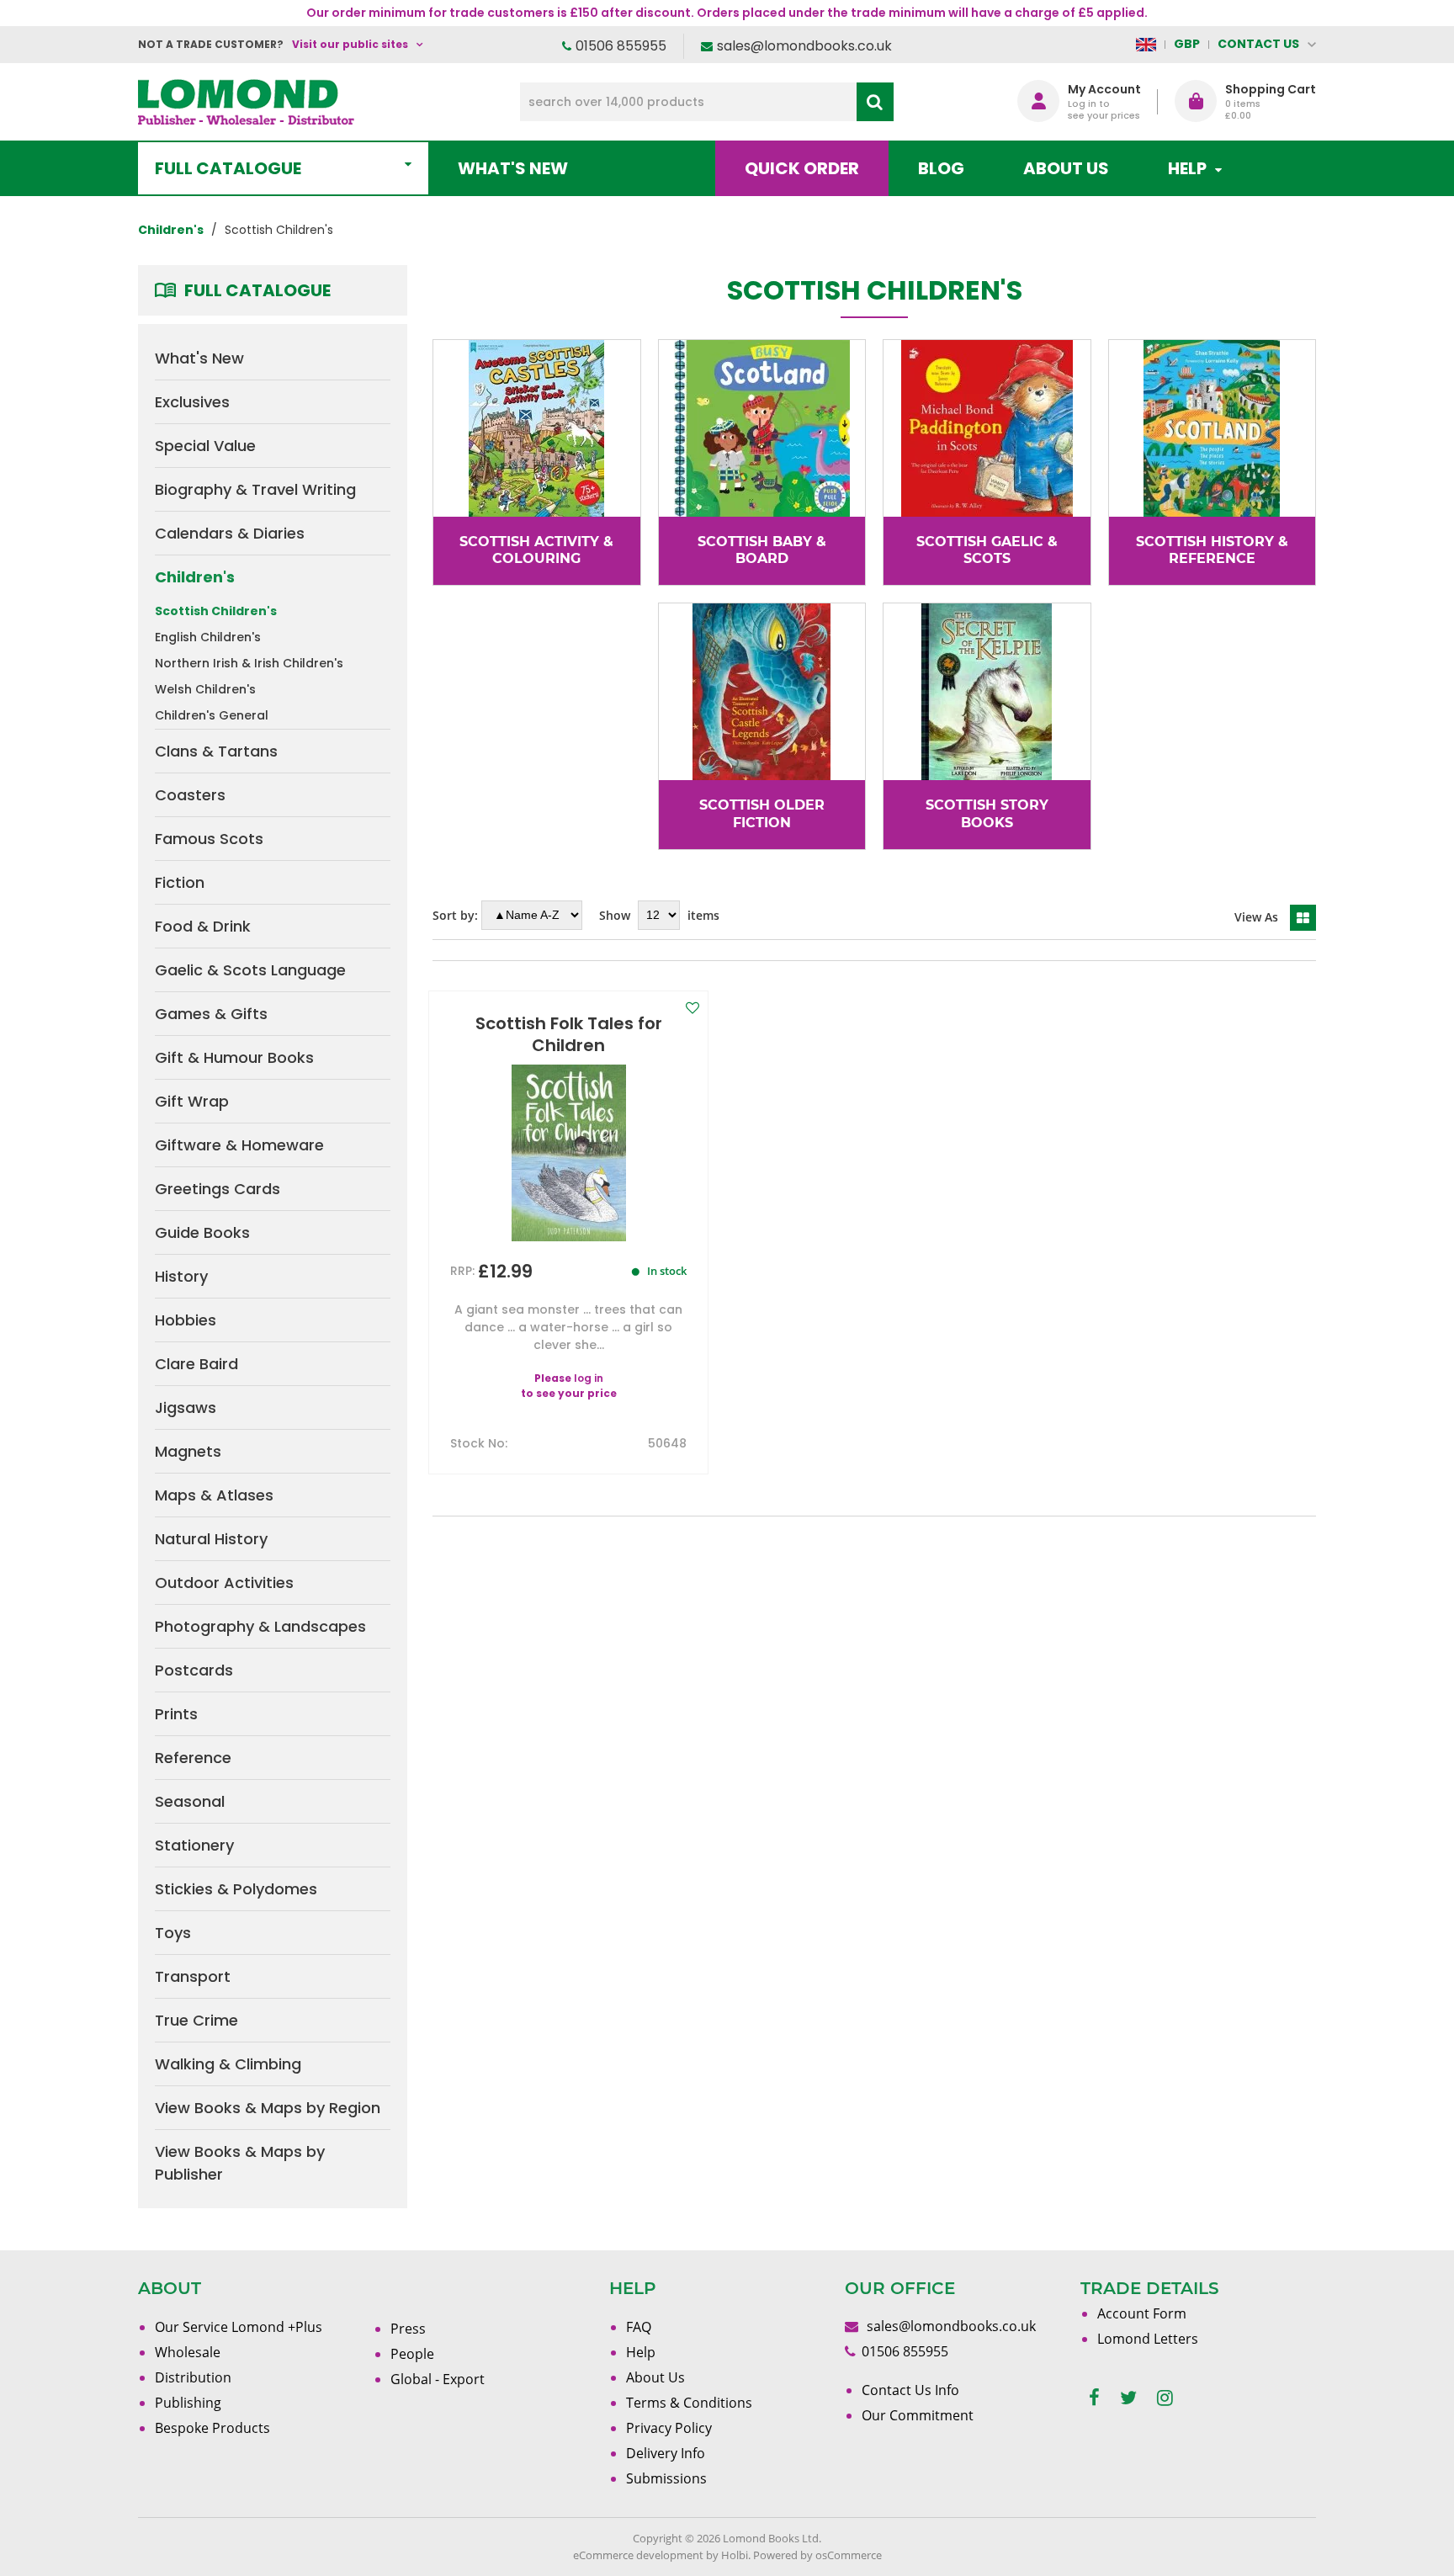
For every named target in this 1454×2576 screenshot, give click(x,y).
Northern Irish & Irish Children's (249, 663)
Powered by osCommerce (817, 2555)
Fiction (180, 882)
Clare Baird (196, 1364)
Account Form (1142, 2313)
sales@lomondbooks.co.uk (804, 46)
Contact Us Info (910, 2390)
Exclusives (192, 402)
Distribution (193, 2377)
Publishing (188, 2403)
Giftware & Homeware (239, 1145)
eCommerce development (638, 2555)
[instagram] (1165, 2398)
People (412, 2354)
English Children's (208, 637)
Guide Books (202, 1232)
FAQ (639, 2327)
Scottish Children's (216, 611)
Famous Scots (209, 839)
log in (589, 1378)
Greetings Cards (218, 1189)
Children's (195, 577)
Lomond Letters (1148, 2339)
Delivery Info (666, 2453)
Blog (941, 168)
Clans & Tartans (216, 751)
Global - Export (438, 2379)
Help (641, 2352)
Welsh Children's (205, 689)
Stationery (194, 1845)
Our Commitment (918, 2415)
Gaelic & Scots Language (250, 970)
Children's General (212, 715)
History (181, 1276)
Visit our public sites (350, 44)
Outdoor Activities (224, 1583)
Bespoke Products (212, 2428)
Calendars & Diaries (230, 533)
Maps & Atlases (214, 1495)
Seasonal (190, 1801)
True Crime (196, 2020)
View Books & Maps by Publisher (240, 2163)
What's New (513, 168)
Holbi (735, 2555)
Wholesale (188, 2352)
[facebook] (1094, 2398)
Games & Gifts (211, 1014)
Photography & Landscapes (260, 1626)
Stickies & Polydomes (236, 1889)
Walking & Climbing (228, 2064)
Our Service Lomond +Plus (239, 2327)
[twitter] (1128, 2398)
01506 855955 (621, 46)
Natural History (211, 1539)
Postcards (194, 1670)
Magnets (188, 1451)
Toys (173, 1933)
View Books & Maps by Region (268, 2108)
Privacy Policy (669, 2428)
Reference (193, 1758)
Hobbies (186, 1320)
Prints (176, 1714)
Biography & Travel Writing (255, 489)
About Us (1066, 168)
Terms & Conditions (689, 2403)
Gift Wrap (192, 1101)
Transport (193, 1976)
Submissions (666, 2478)
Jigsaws (186, 1408)
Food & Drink (203, 926)
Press (408, 2329)
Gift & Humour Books (234, 1057)
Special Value (205, 446)
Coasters (190, 795)
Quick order (802, 168)
